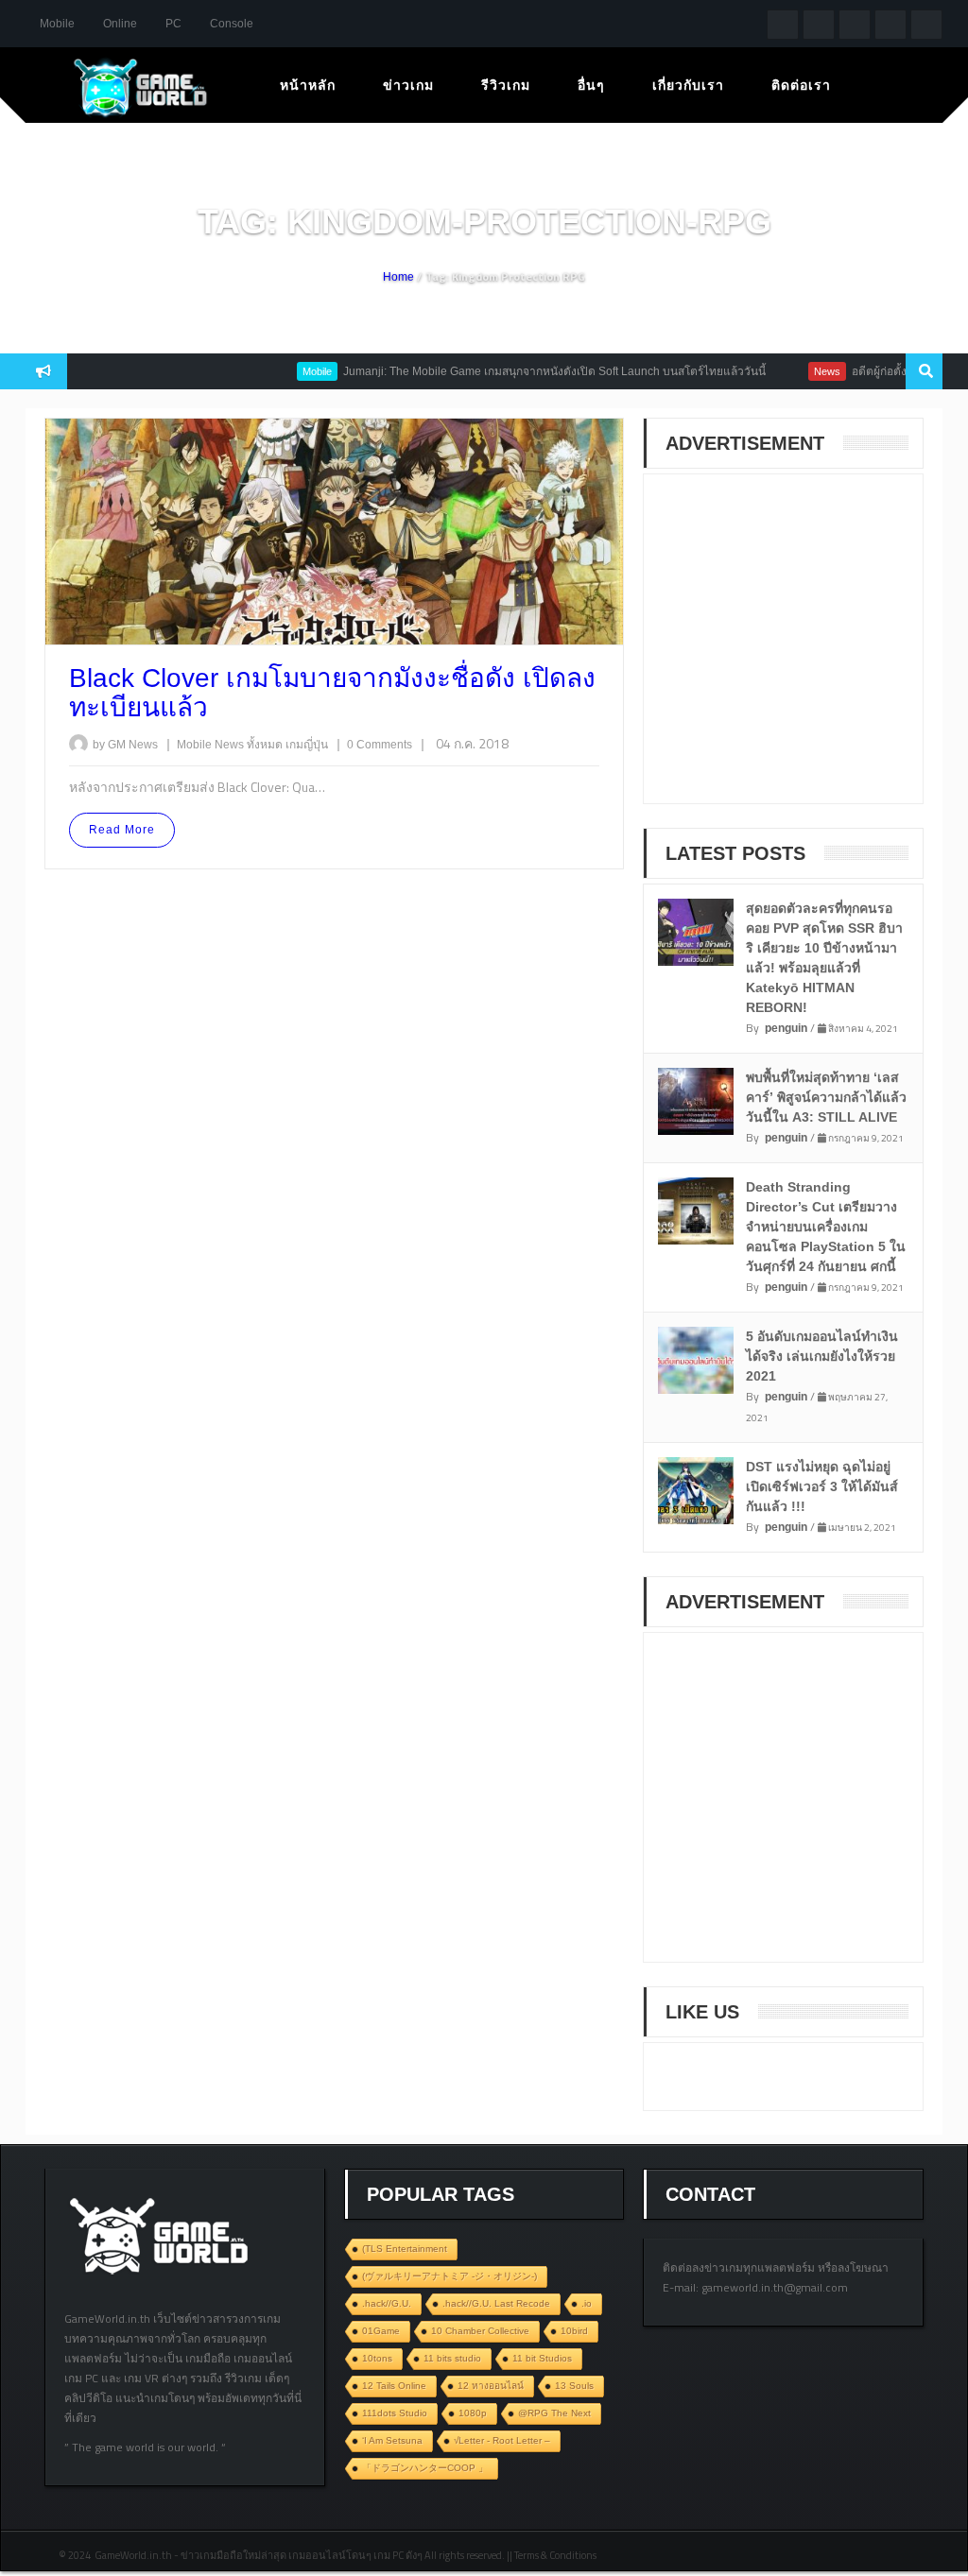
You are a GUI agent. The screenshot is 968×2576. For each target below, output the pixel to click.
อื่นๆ (591, 85)
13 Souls (574, 2386)
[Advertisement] (804, 651)
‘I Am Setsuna (392, 2440)
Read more (122, 830)
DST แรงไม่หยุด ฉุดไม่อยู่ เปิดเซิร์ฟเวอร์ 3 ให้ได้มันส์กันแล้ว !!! (822, 1486)
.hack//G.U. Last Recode (496, 2303)
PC (173, 24)
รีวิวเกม (506, 85)
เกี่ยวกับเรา (688, 85)
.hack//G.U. (387, 2303)
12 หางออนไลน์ (491, 2386)
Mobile (57, 24)
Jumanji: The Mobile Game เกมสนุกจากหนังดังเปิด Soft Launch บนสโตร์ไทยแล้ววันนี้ (521, 371)
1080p (473, 2413)
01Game (381, 2331)
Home (398, 277)
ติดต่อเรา (801, 85)
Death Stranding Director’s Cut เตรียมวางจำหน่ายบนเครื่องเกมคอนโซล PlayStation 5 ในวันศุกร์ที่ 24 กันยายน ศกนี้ (826, 1227)
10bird (574, 2331)
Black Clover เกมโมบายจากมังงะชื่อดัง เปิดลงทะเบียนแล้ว (332, 693)
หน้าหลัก (308, 85)
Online (120, 24)
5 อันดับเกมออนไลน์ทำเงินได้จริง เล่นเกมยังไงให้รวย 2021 (822, 1356)
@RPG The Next (554, 2413)
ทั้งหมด (266, 745)
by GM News (125, 745)
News (794, 371)
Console (232, 24)
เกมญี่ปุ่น (308, 745)
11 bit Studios (542, 2358)
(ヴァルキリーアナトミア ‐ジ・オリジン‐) (449, 2276)
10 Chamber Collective (480, 2331)
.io (587, 2303)
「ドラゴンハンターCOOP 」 (425, 2468)
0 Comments (380, 745)
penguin (786, 1028)
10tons (377, 2358)
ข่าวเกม (408, 85)
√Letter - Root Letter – (502, 2440)
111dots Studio (395, 2413)
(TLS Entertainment (405, 2249)
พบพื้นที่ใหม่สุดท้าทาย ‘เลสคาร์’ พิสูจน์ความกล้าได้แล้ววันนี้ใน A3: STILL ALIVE (826, 1097)
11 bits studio (452, 2358)
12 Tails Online (394, 2386)
